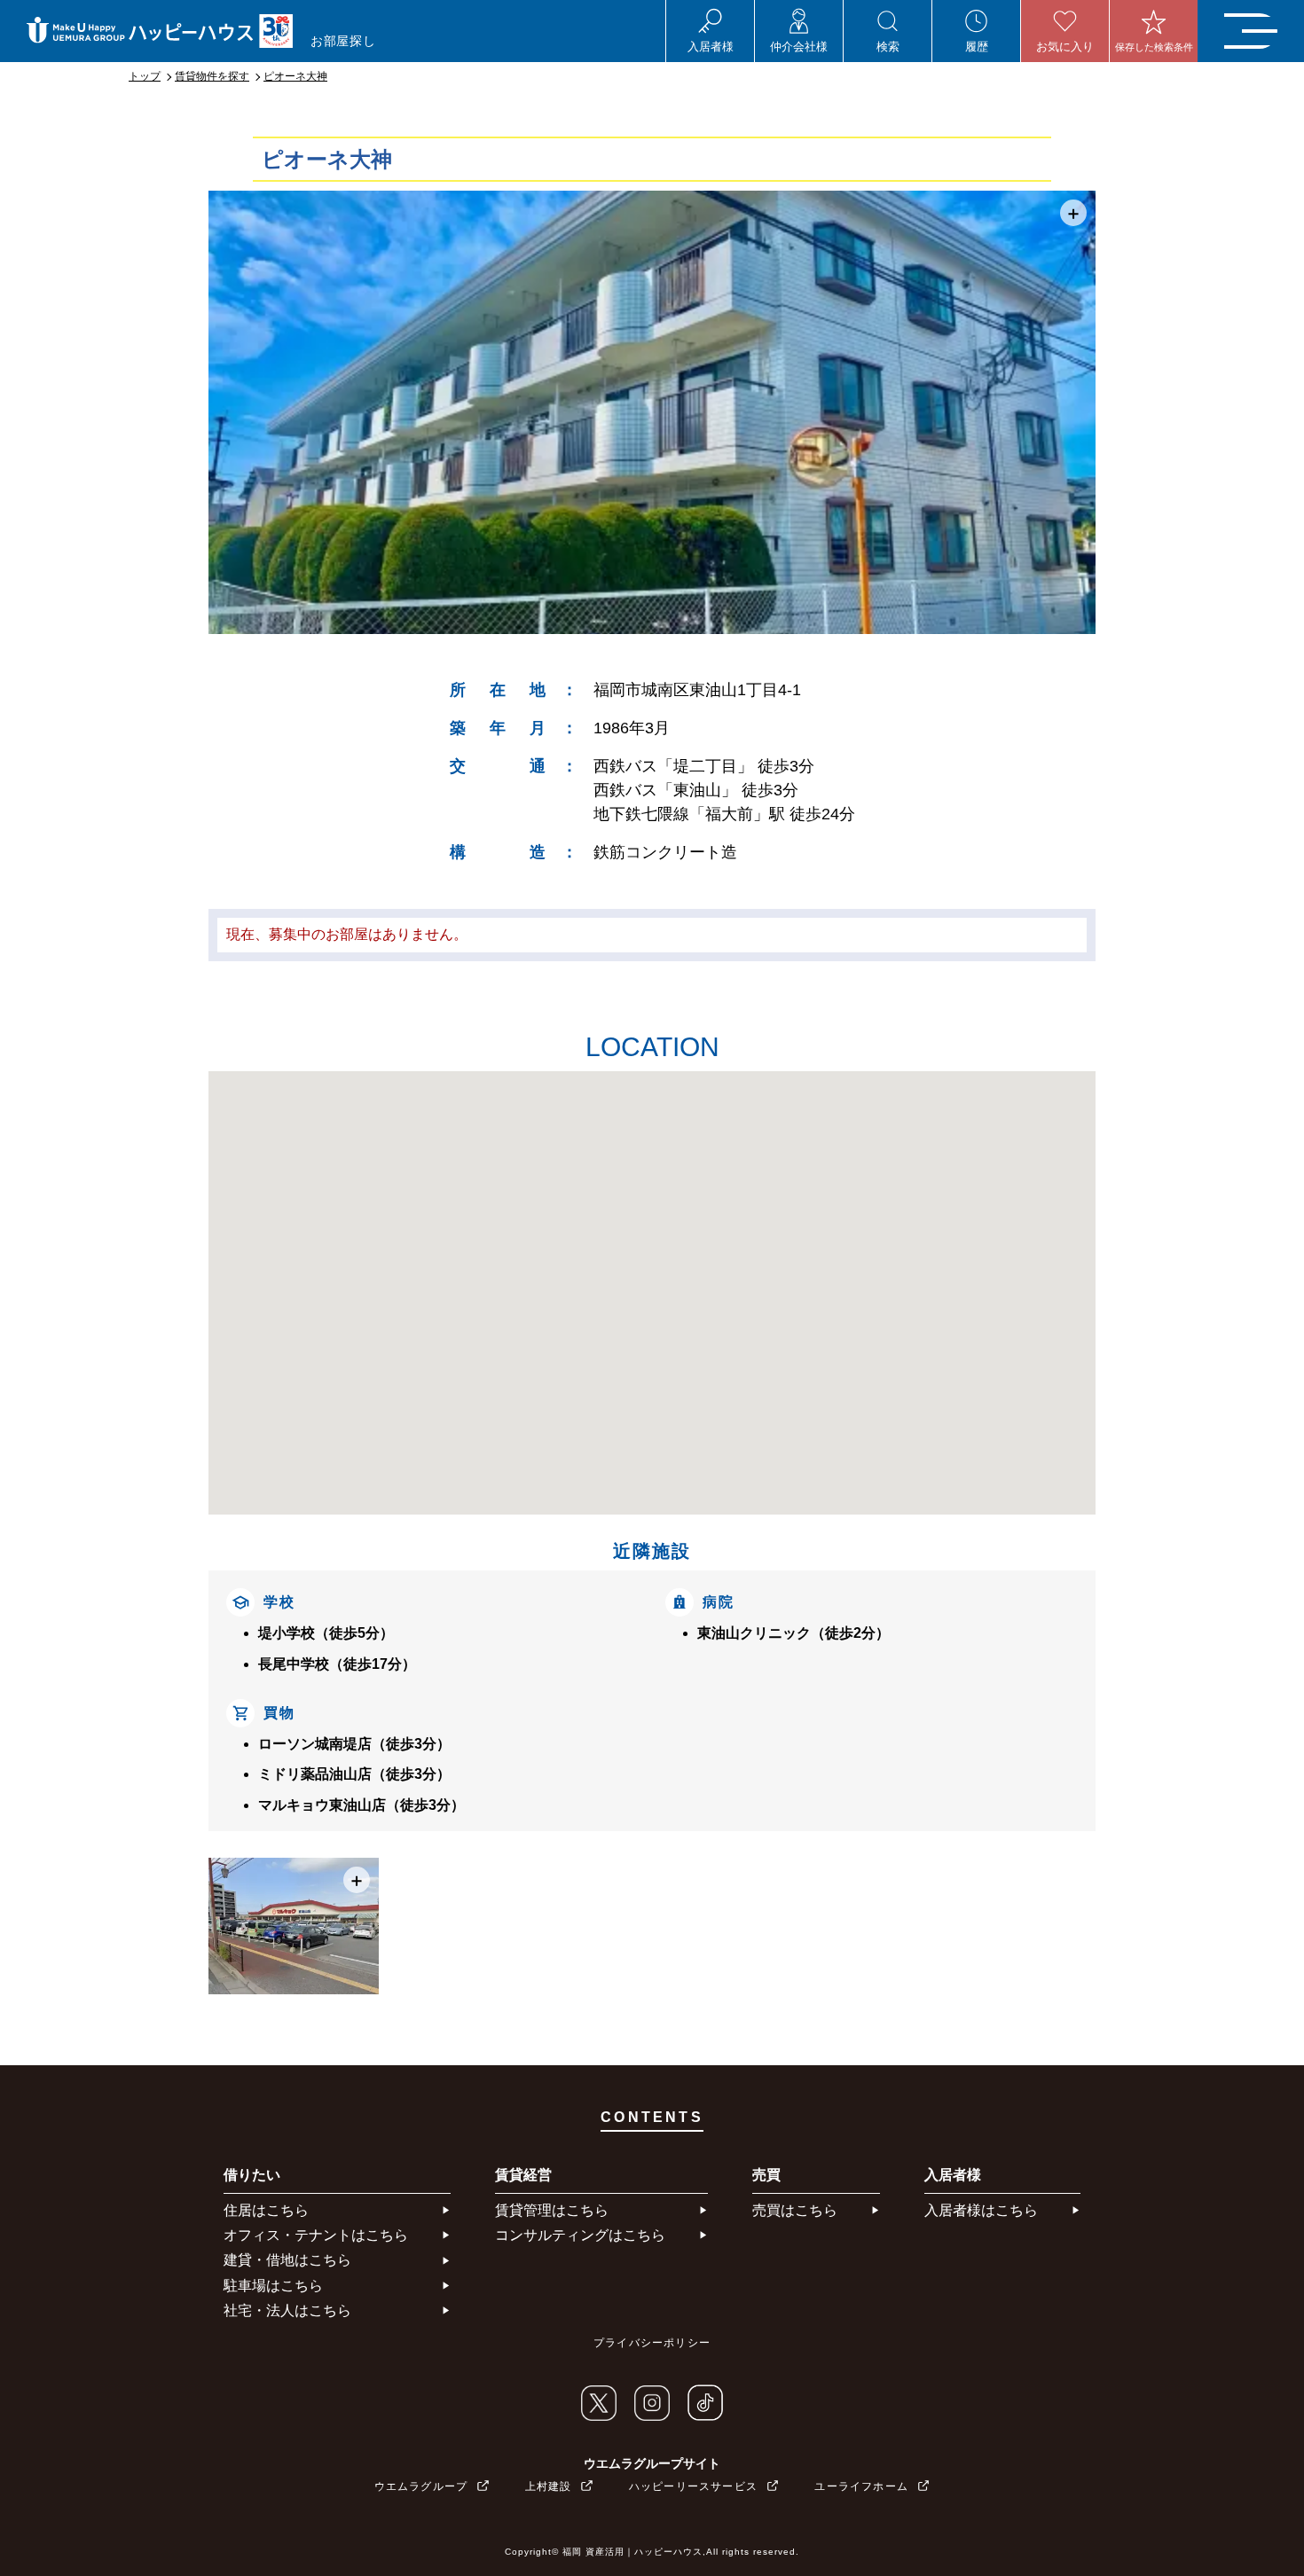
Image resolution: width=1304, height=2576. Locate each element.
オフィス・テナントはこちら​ (316, 2235)
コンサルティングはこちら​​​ (580, 2235)
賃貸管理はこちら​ (552, 2210)
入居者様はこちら (981, 2210)
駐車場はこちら (273, 2286)
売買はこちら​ (795, 2210)
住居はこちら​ (266, 2210)
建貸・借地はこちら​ (287, 2260)
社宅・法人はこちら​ (287, 2310)
